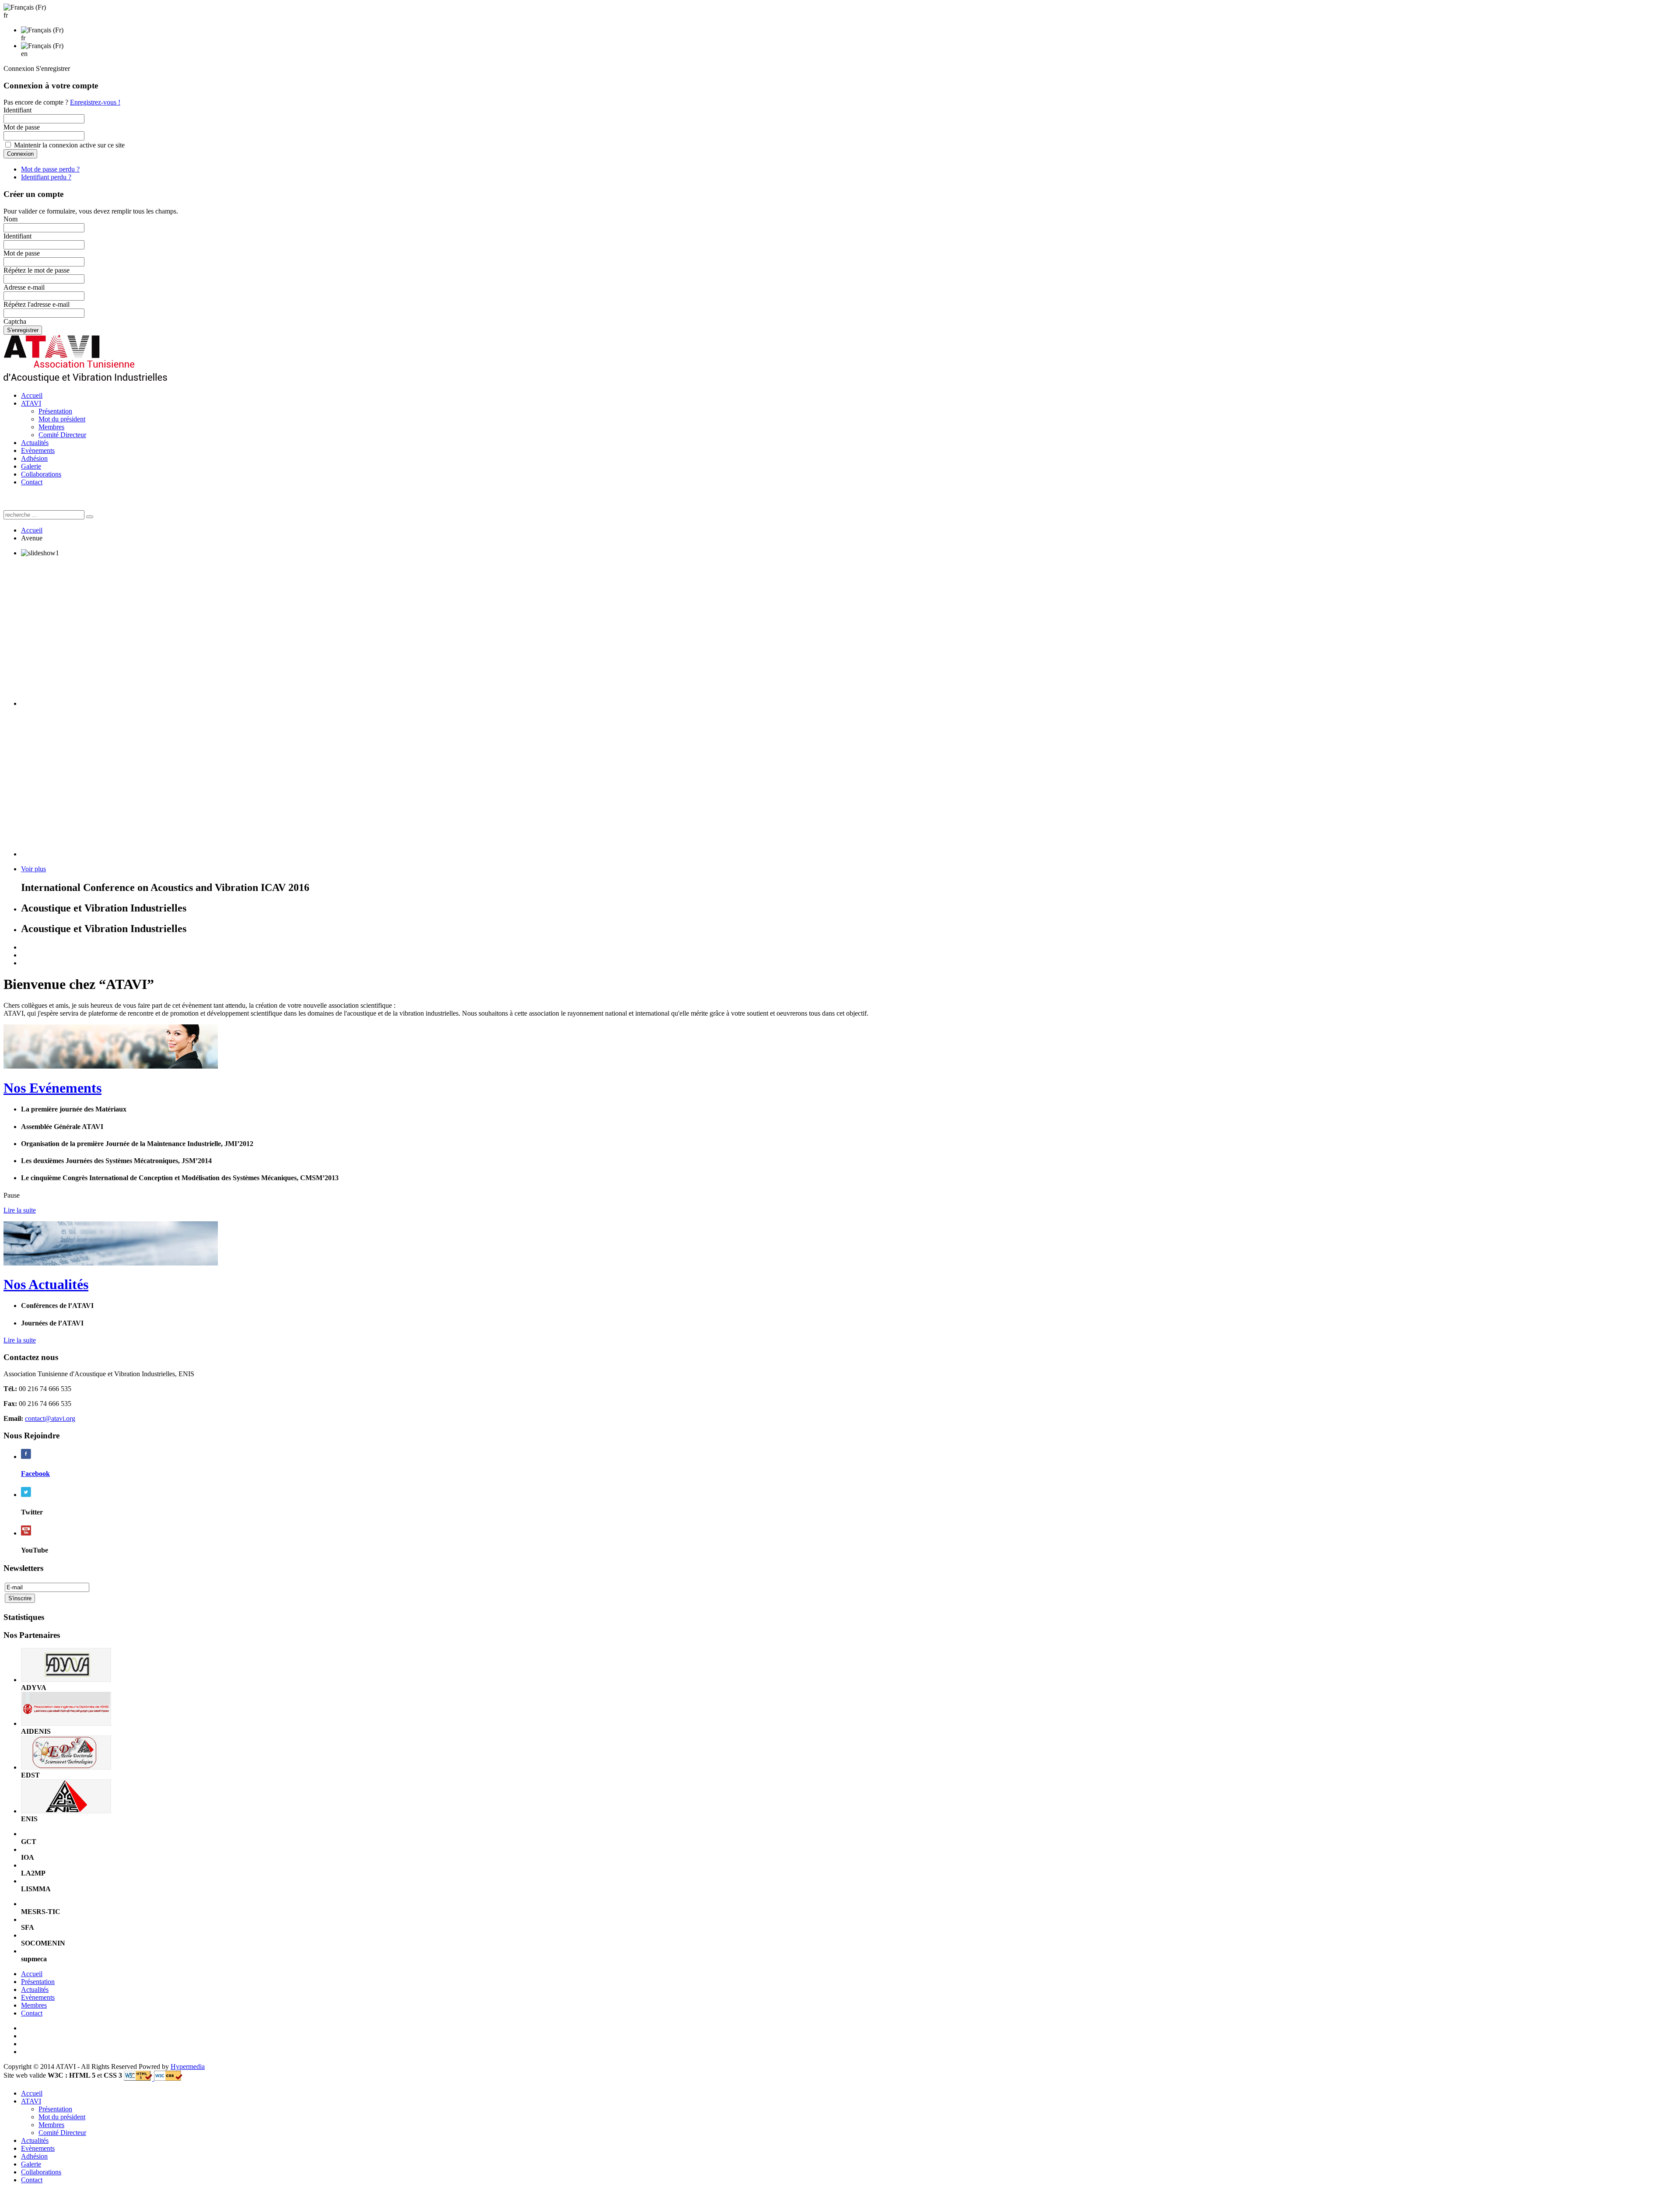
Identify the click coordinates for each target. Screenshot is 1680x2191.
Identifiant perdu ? (46, 177)
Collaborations (41, 474)
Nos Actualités (46, 1284)
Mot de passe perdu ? (50, 169)
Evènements (38, 450)
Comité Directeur (62, 435)
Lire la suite (20, 1210)
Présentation (55, 411)
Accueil (32, 395)
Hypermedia (188, 2067)
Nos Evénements (52, 1088)
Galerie (31, 466)
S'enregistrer (23, 330)
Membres (51, 427)
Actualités (35, 443)
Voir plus (33, 869)
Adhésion (34, 458)
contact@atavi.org (50, 1418)
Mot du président (62, 419)
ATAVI (31, 403)
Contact (32, 482)
